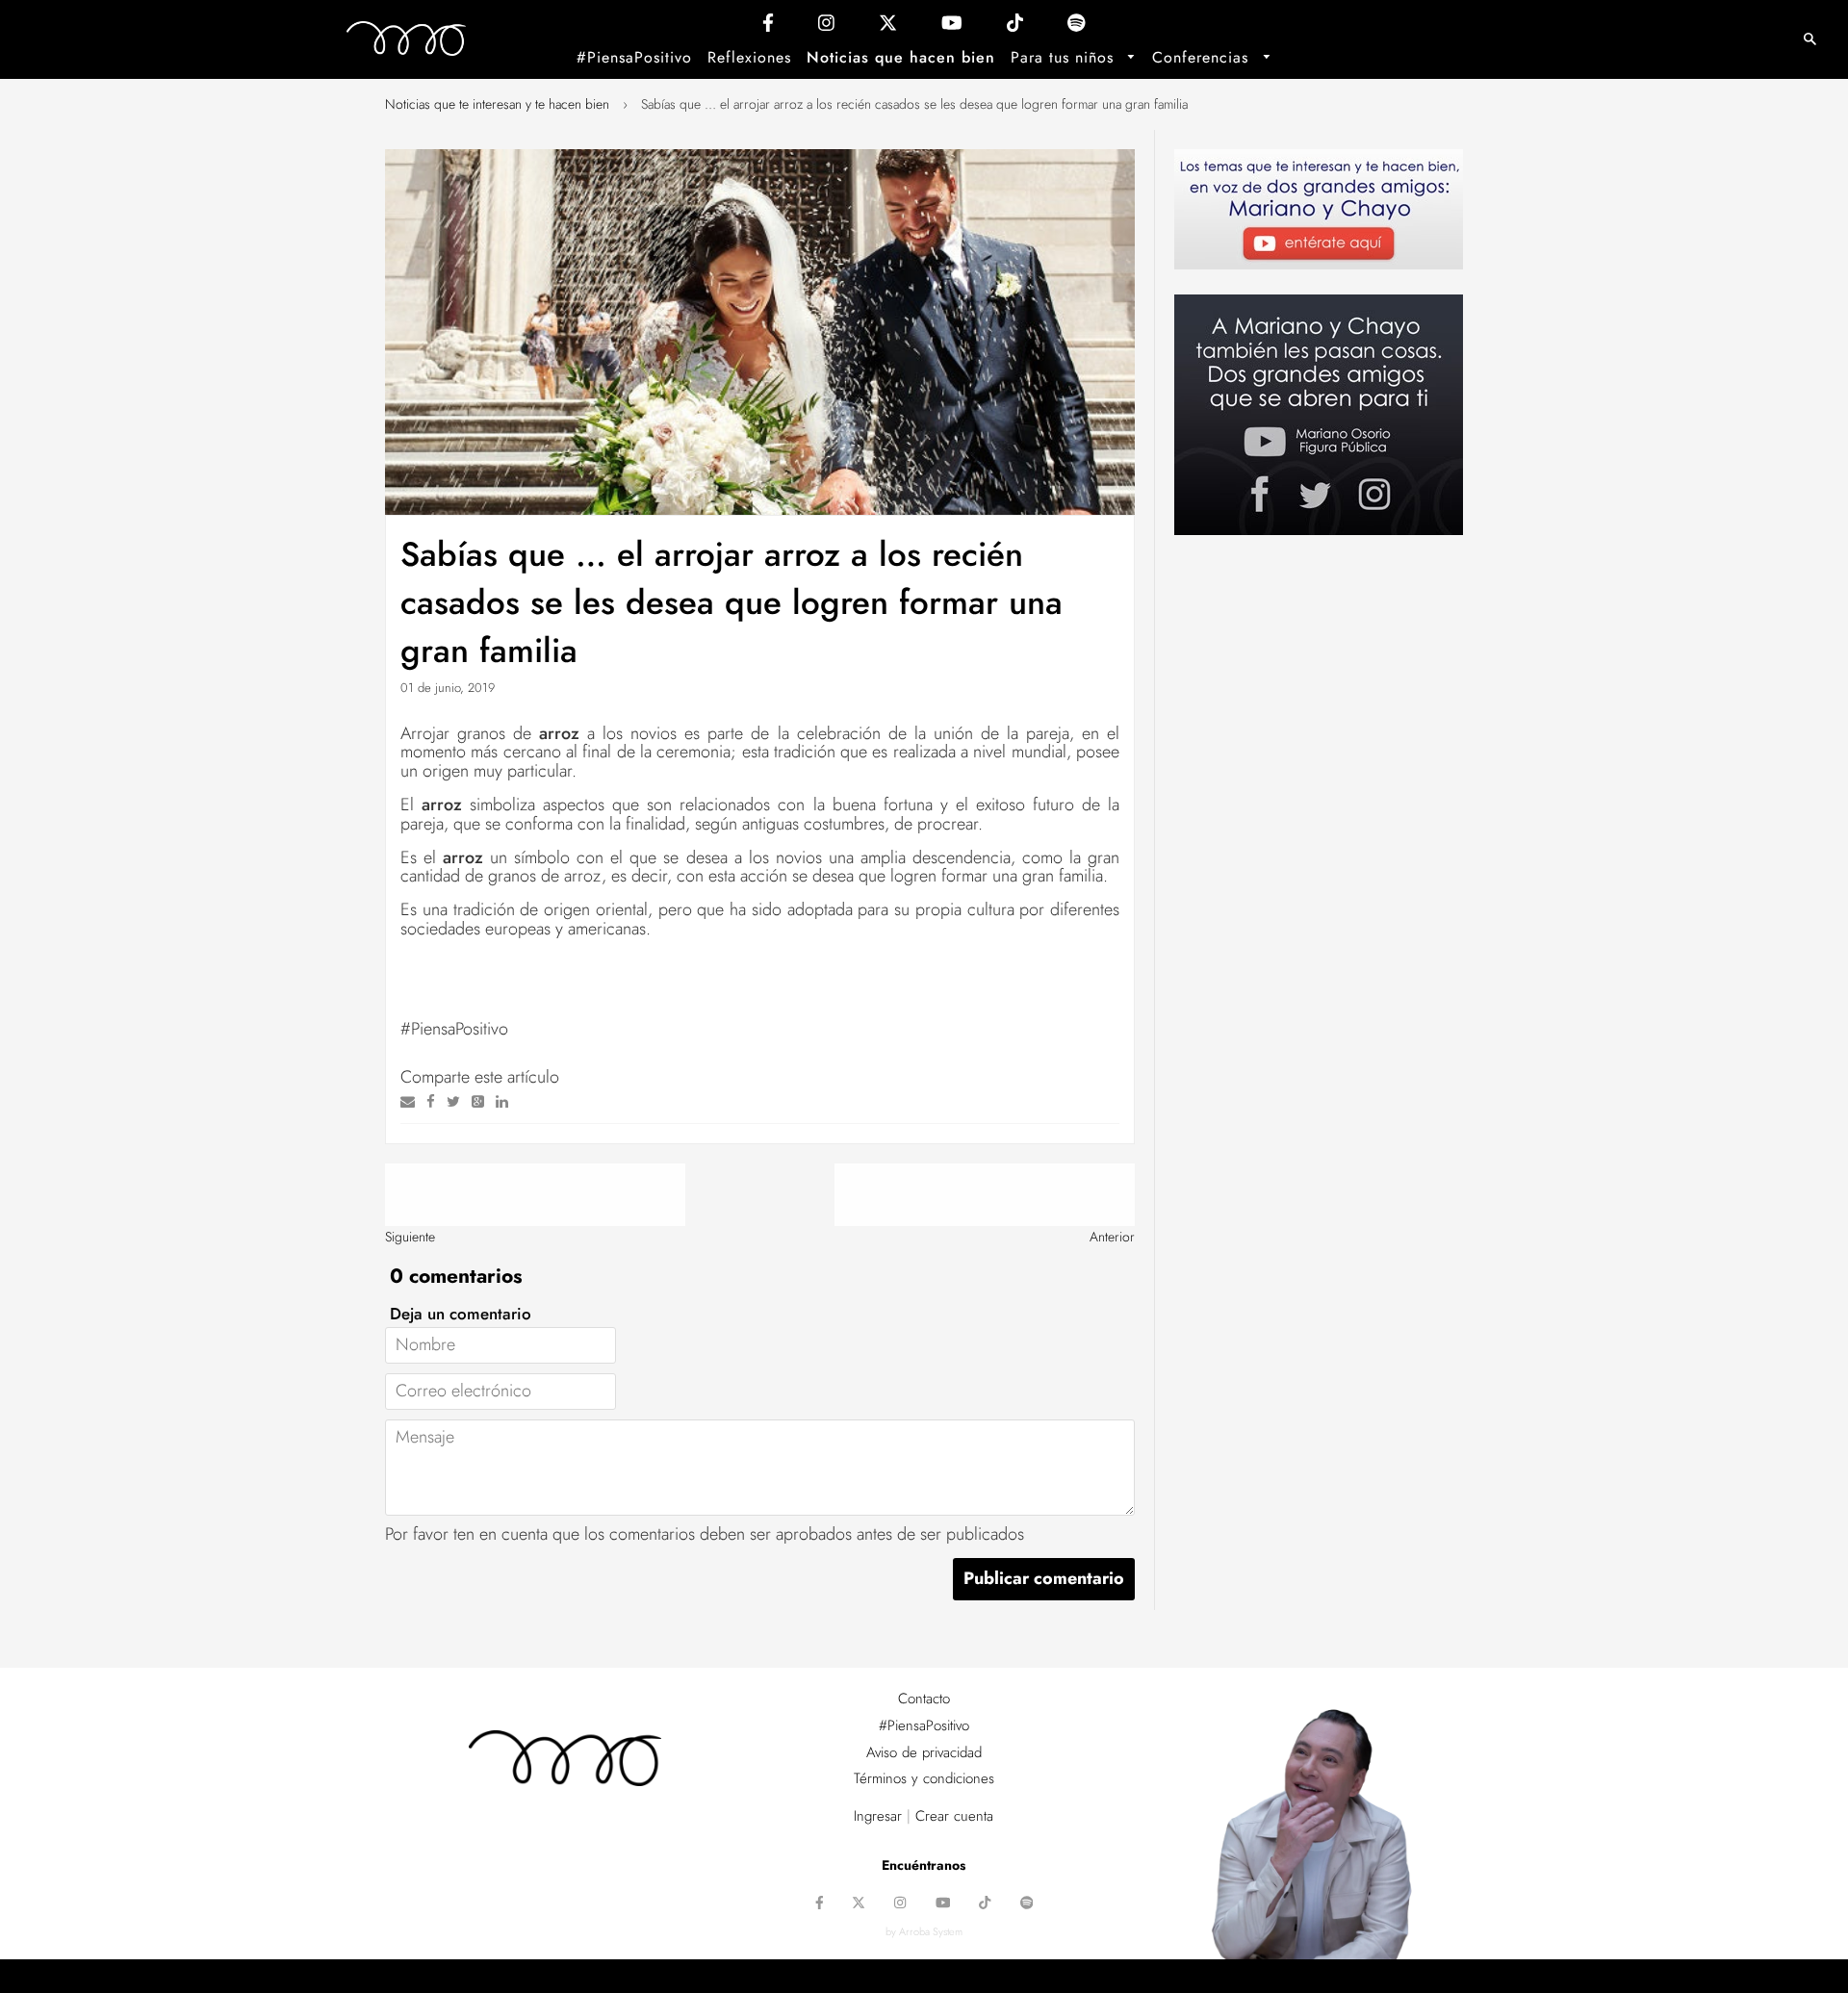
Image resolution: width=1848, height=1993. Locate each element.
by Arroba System (924, 1931)
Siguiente (410, 1237)
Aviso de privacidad (924, 1752)
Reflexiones (749, 57)
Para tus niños (1065, 57)
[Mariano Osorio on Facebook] (768, 27)
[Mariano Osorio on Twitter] (888, 27)
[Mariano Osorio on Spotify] (1077, 27)
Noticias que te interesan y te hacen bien (497, 104)
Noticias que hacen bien (901, 57)
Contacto (924, 1699)
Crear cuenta (954, 1816)
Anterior (1112, 1237)
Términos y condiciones (924, 1778)
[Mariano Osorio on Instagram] (826, 27)
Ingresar (878, 1816)
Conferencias (1203, 57)
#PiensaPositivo (634, 57)
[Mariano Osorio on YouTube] (952, 27)
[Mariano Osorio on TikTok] (1015, 27)
